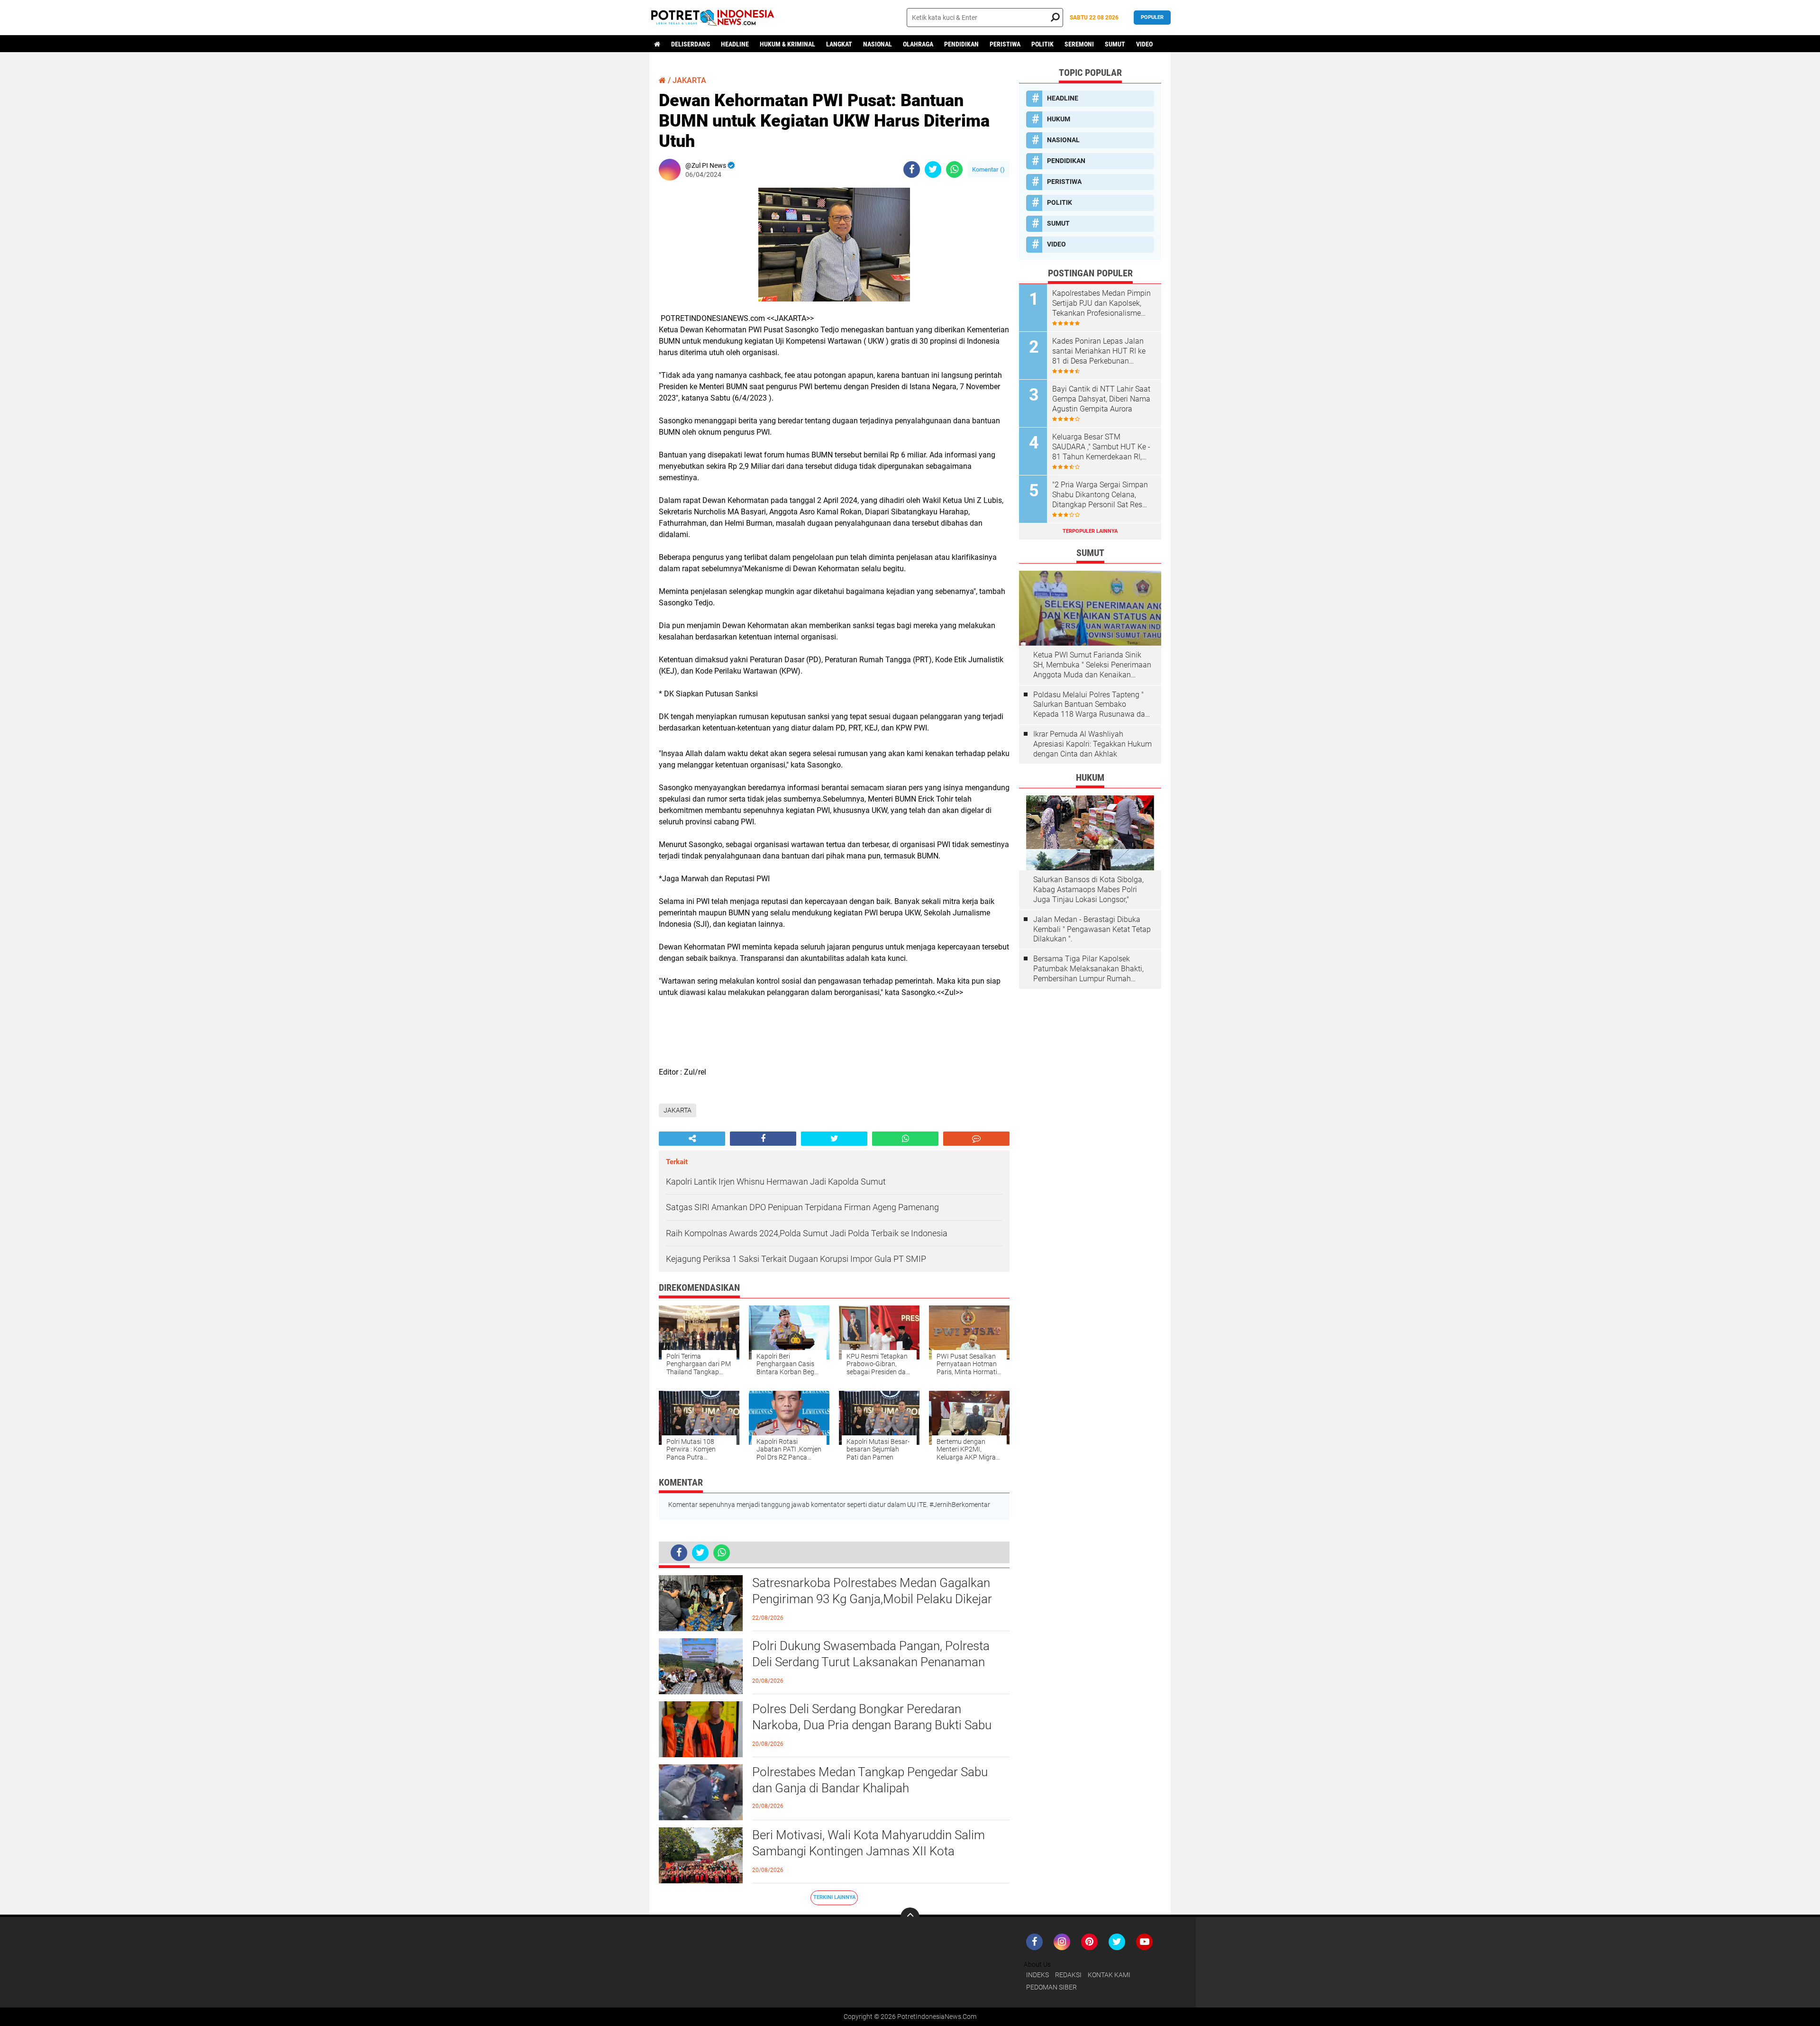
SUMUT (1115, 44)
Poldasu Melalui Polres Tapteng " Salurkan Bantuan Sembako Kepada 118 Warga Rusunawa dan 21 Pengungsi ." (1091, 705)
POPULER (1152, 17)
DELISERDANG (691, 44)
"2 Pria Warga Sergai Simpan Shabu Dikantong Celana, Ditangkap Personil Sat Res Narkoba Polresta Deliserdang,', (1100, 495)
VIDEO (1144, 44)
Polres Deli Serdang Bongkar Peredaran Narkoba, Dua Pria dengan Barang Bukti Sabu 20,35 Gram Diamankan (872, 1725)
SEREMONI (1079, 44)
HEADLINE (735, 44)
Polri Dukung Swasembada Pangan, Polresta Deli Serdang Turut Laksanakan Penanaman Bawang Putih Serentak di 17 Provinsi (871, 1662)
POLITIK (1042, 44)
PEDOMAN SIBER (1051, 1987)
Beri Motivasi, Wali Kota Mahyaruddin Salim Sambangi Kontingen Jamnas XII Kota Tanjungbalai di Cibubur (869, 1851)
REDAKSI (1068, 1975)
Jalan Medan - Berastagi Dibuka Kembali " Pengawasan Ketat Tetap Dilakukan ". (1092, 929)
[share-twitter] (933, 169)
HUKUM (1059, 119)
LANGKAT (839, 44)
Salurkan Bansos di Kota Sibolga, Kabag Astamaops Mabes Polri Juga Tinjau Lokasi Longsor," (1088, 890)
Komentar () (988, 169)
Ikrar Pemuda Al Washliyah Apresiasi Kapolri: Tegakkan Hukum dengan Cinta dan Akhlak (1092, 744)
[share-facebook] (912, 169)
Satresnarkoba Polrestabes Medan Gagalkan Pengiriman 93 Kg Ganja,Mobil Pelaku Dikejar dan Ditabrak (872, 1599)
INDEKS (1037, 1975)
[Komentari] (976, 1139)
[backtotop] (910, 1917)
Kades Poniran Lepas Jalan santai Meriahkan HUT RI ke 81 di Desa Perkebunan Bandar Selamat (1099, 351)
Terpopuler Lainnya (1090, 531)
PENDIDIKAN (961, 44)
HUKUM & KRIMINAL (787, 44)
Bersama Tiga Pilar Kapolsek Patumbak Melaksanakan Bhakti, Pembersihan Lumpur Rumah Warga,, (1088, 969)
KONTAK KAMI (1109, 1975)
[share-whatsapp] (954, 169)
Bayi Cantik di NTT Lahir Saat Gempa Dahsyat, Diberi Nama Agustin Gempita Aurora (1101, 399)
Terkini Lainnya (834, 1897)
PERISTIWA (1005, 44)
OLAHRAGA (918, 44)
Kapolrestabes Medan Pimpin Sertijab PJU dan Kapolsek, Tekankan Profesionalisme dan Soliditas (1101, 303)
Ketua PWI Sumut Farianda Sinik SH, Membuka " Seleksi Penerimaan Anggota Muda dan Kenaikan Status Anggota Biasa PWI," (1092, 665)
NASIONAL (878, 44)
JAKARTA (689, 80)
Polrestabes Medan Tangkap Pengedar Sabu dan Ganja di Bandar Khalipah (870, 1780)
